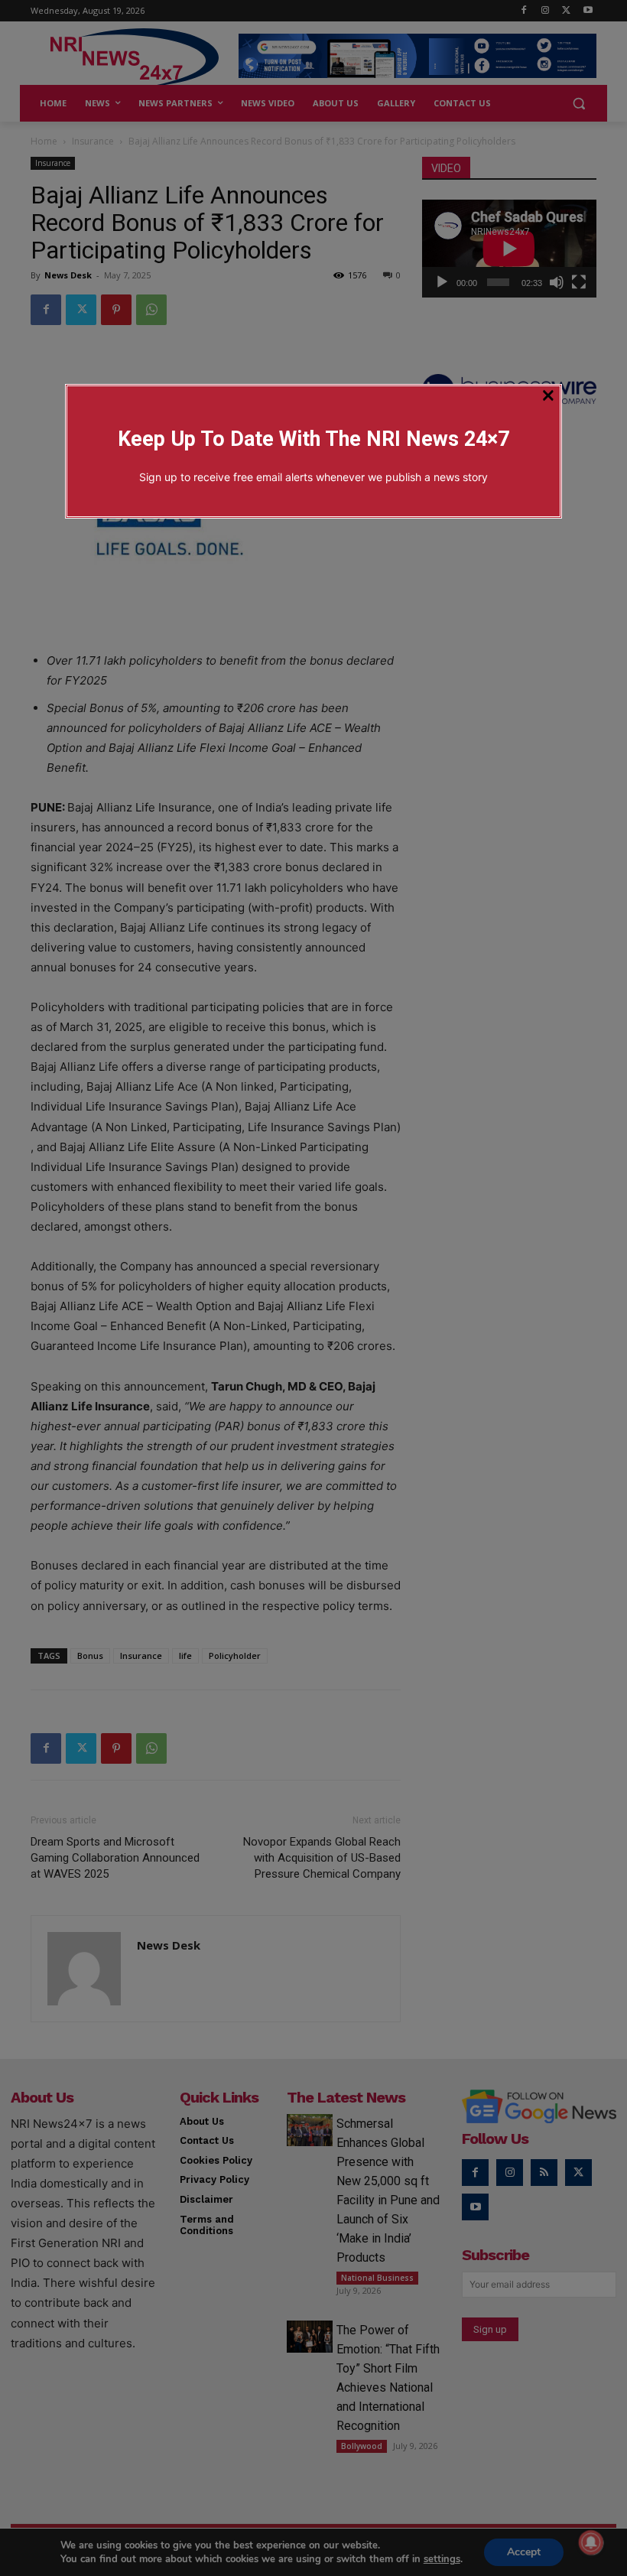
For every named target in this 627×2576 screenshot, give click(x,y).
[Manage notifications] (591, 2542)
